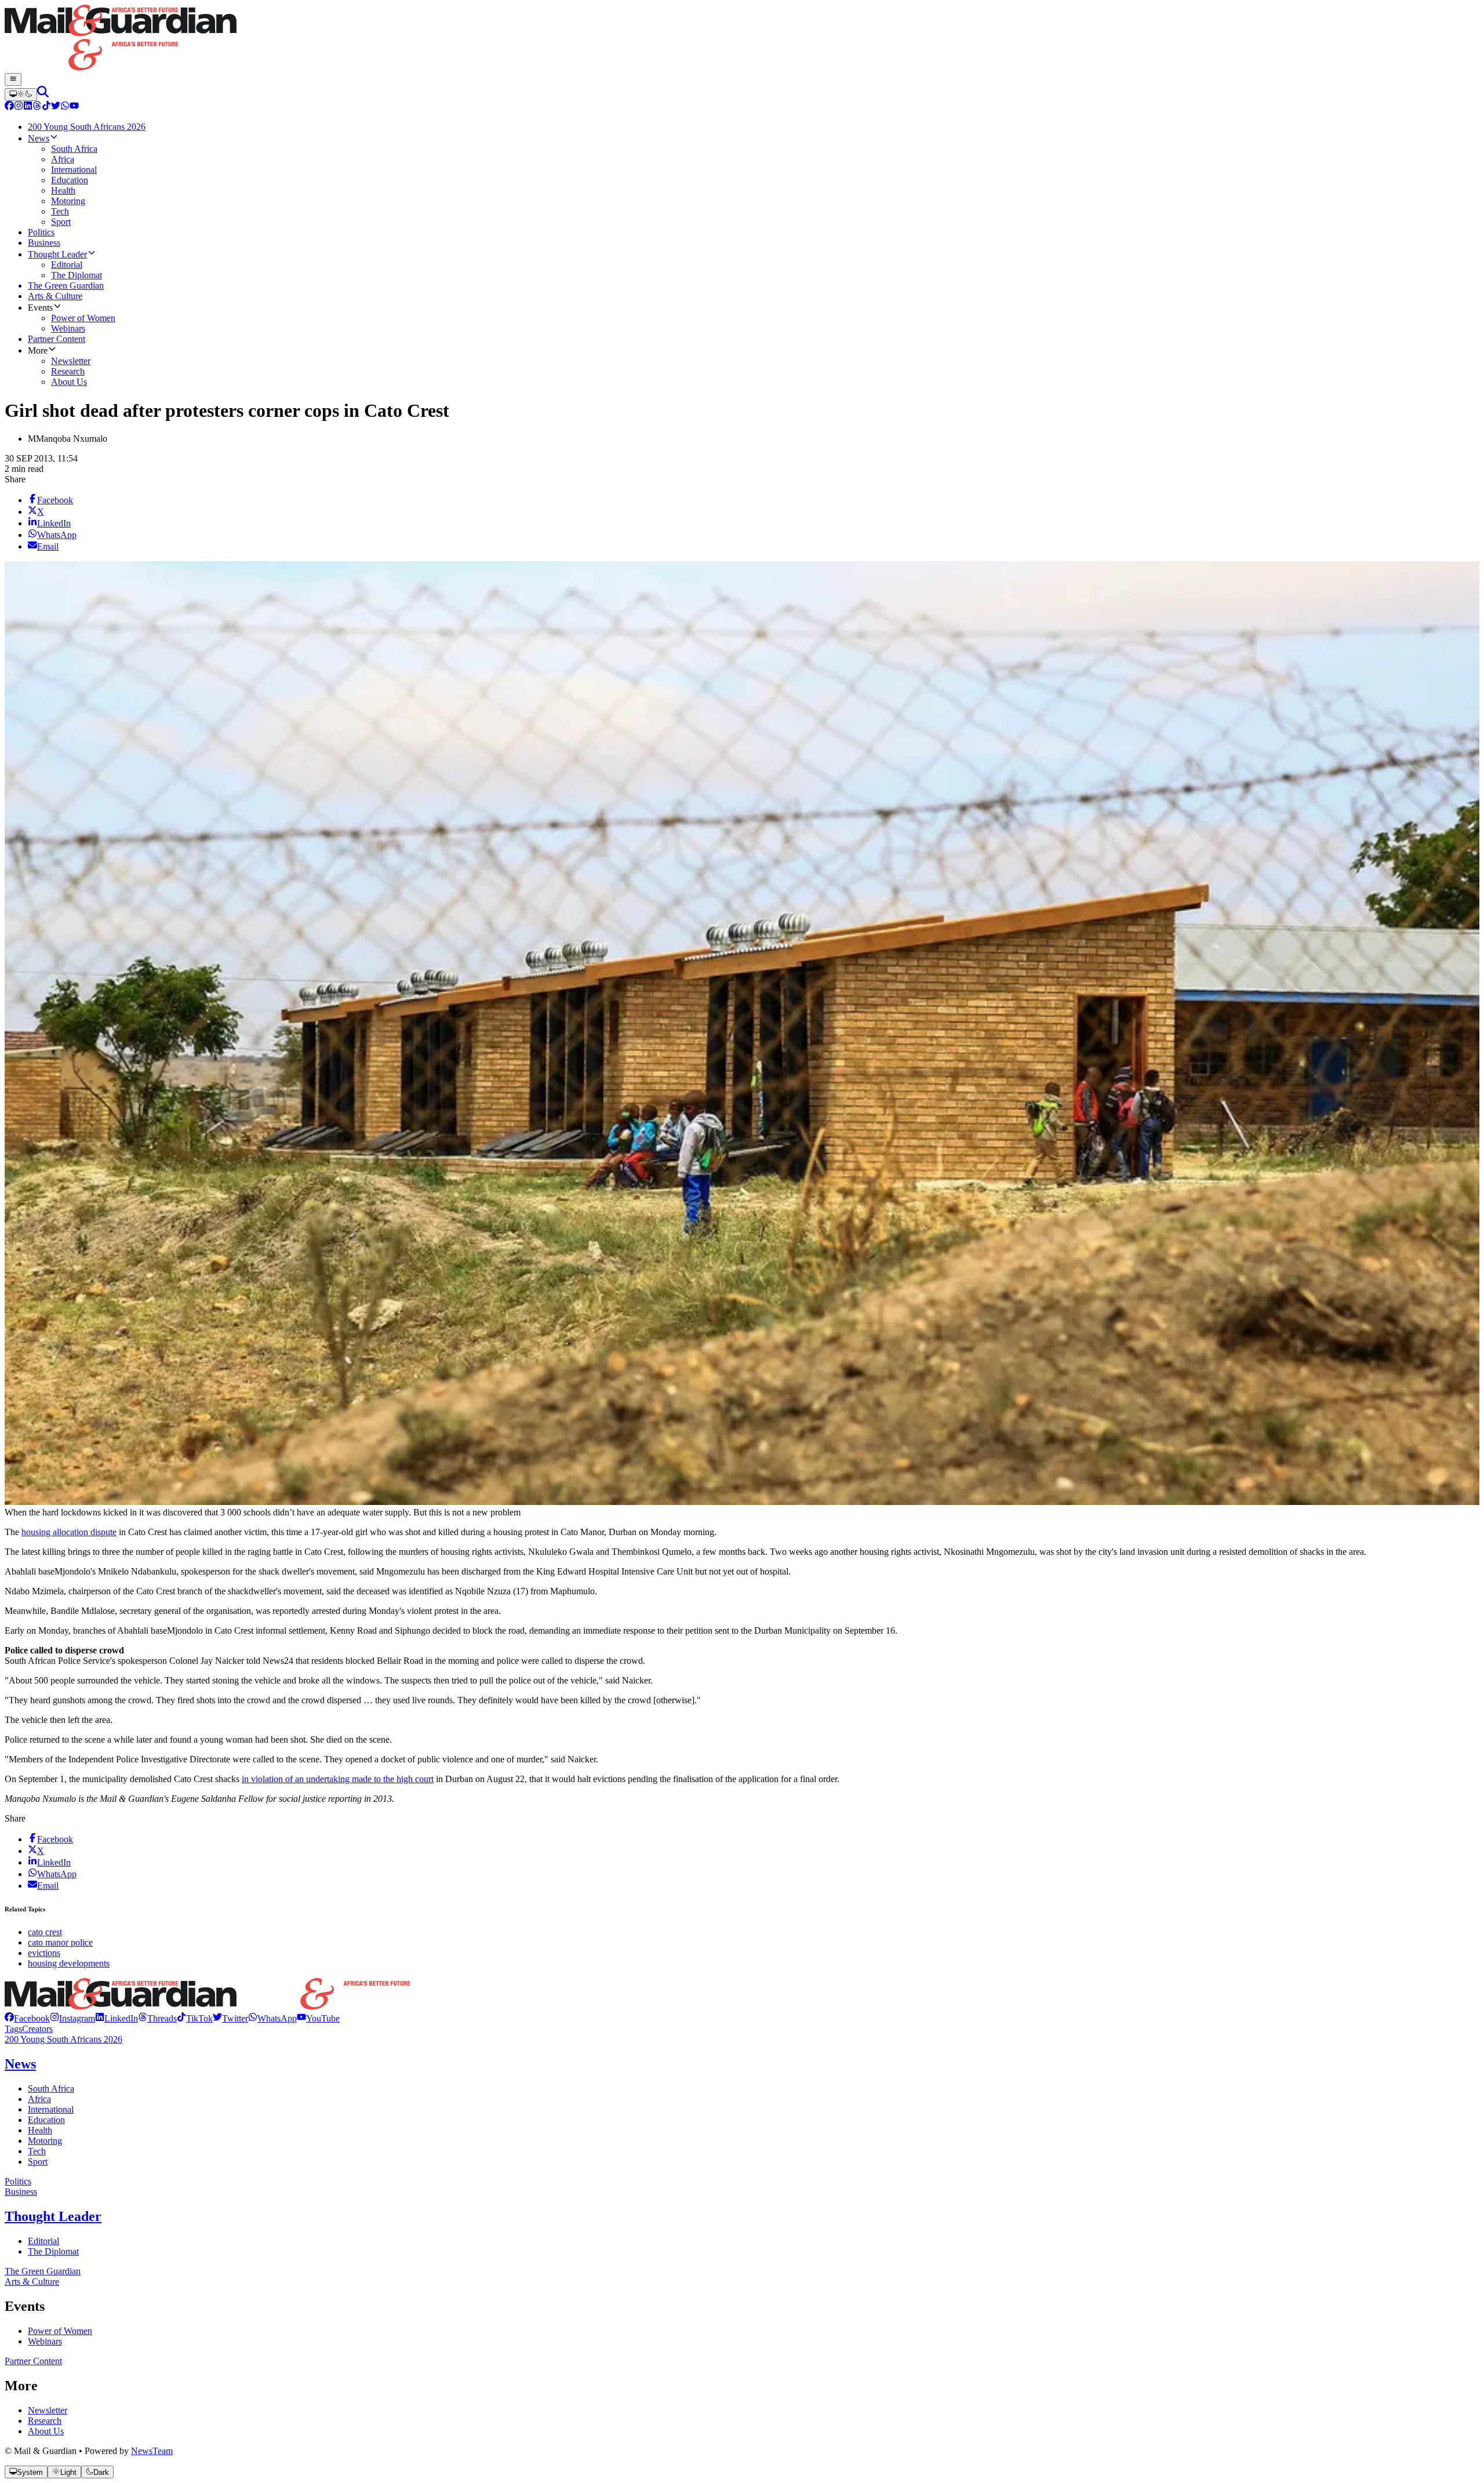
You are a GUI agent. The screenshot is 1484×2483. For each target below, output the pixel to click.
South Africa (51, 2088)
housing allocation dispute (69, 1532)
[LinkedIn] (28, 107)
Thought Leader (53, 2216)
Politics (18, 2181)
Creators (37, 2029)
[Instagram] (19, 107)
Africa (39, 2099)
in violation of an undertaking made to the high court (338, 1779)
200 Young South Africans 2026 (63, 2039)
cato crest (45, 1932)
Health (40, 2130)
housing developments (69, 1963)
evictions (44, 1953)
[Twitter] (56, 107)
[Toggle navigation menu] (13, 79)
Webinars (45, 2341)
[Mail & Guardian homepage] (742, 39)
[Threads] (37, 107)
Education (46, 2120)
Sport (38, 2162)
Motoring (45, 2141)
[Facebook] (9, 107)
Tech (37, 2151)
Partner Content (33, 2361)
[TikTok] (46, 107)
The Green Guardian (43, 2271)
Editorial (43, 2241)
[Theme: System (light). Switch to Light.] (21, 94)
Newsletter (48, 2410)
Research (45, 2421)
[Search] (43, 94)
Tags (13, 2029)
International (51, 2109)
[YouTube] (74, 107)
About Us (46, 2431)
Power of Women (60, 2331)
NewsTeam (152, 2451)
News (20, 2064)
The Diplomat (53, 2251)
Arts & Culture (32, 2282)
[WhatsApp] (65, 107)
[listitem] (27, 2018)
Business (21, 2192)
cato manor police (60, 1942)
